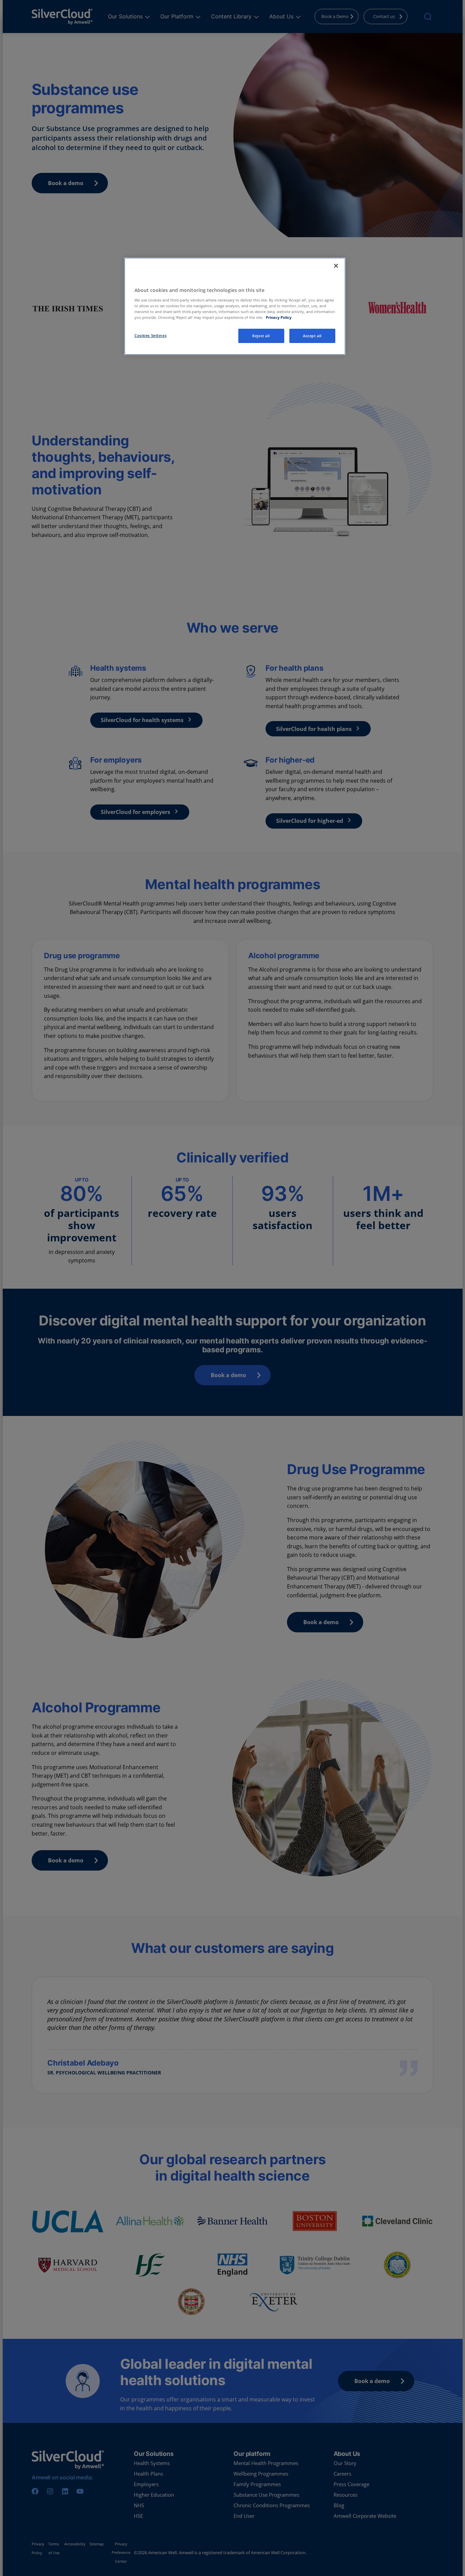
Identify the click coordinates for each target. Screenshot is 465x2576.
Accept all (312, 336)
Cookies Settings (150, 335)
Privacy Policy (279, 317)
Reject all (261, 336)
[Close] (336, 266)
